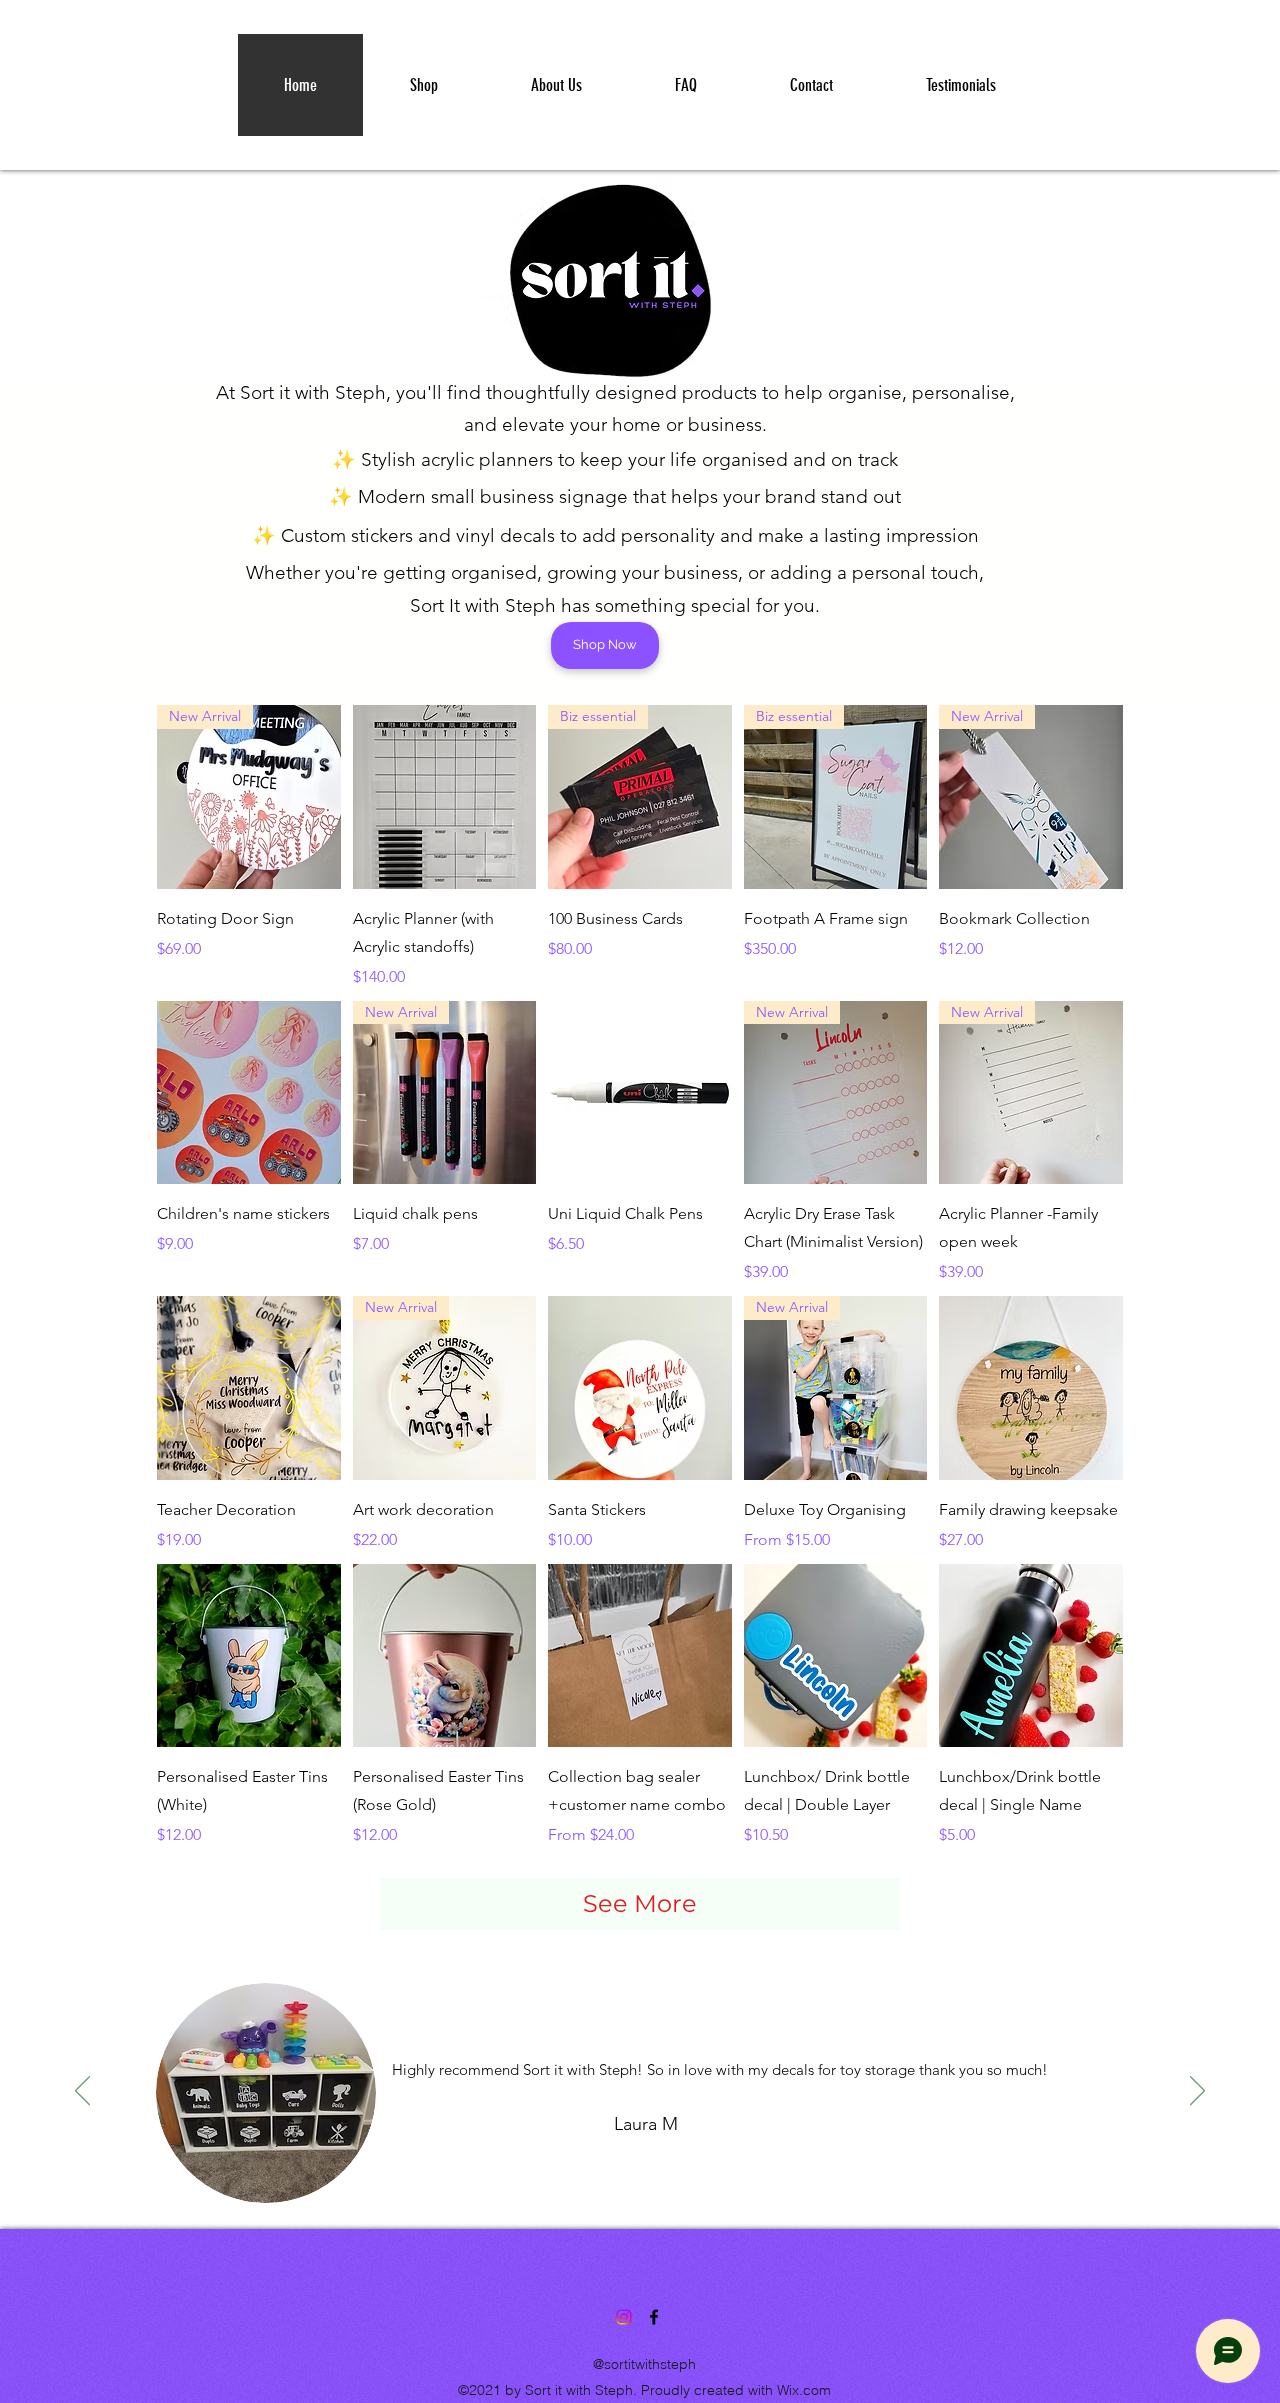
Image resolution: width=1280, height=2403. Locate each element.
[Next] (1197, 2092)
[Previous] (82, 2092)
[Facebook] (654, 2317)
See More (640, 1903)
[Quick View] (445, 797)
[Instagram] (624, 2317)
